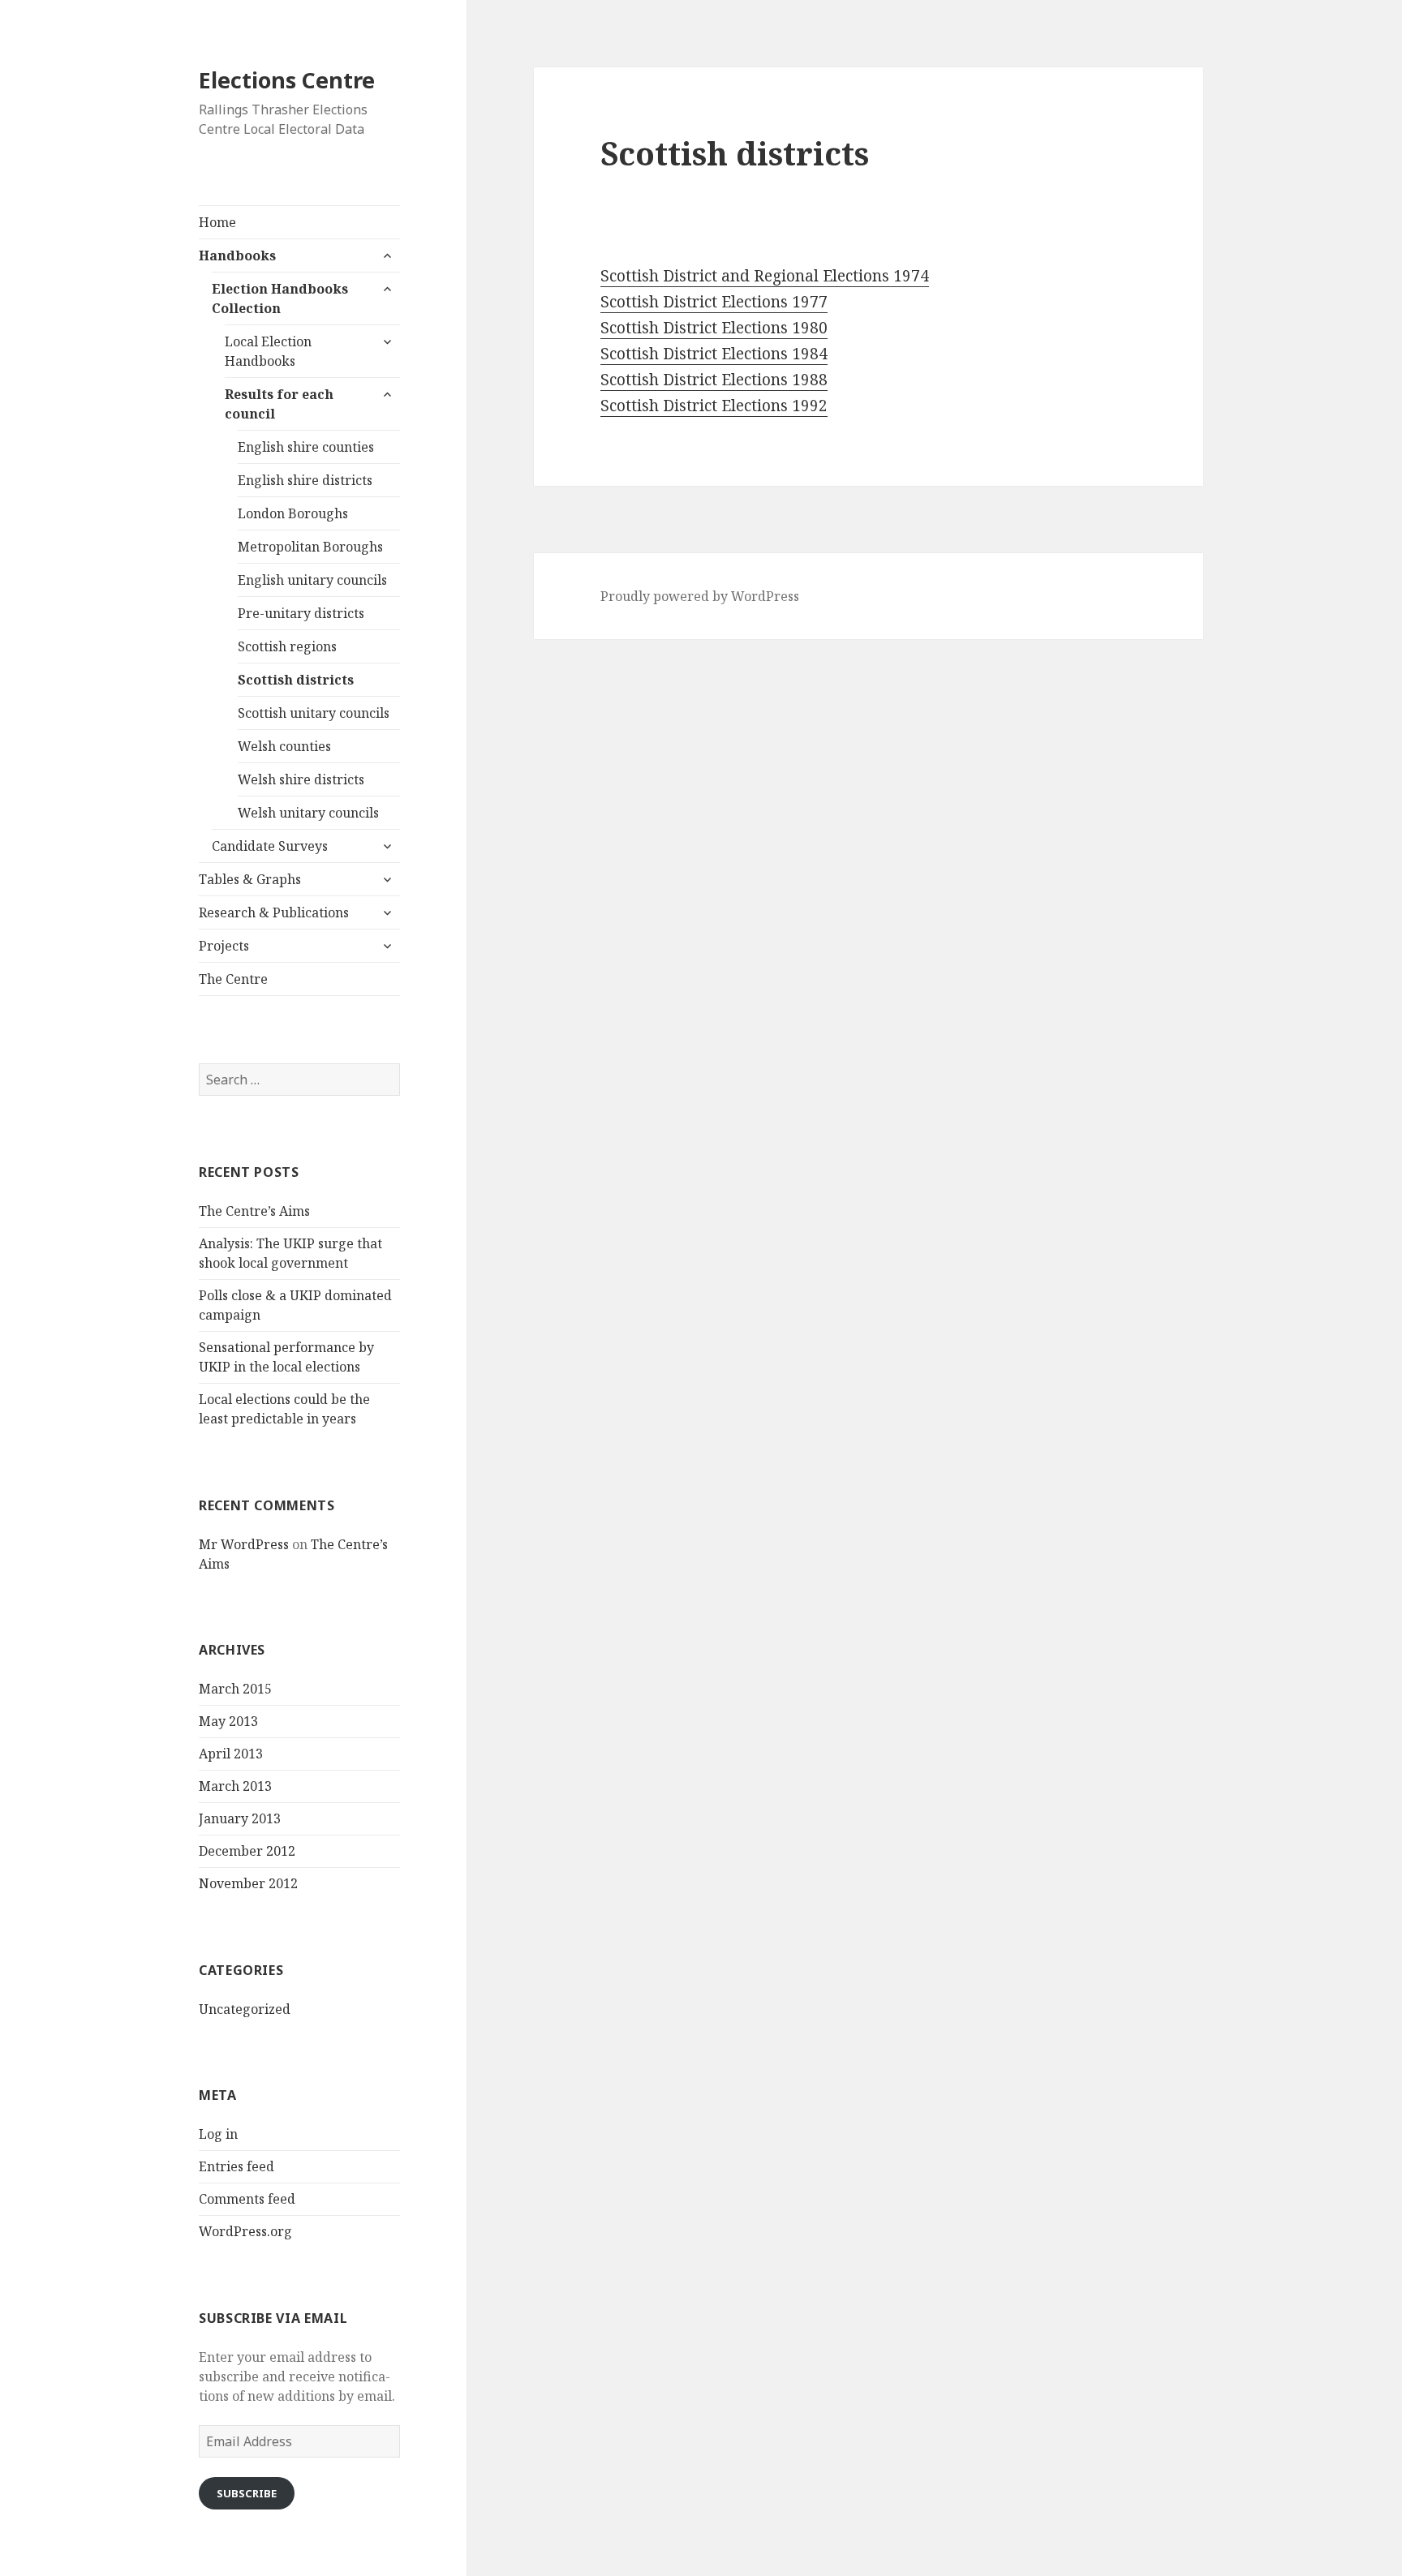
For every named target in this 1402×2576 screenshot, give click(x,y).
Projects (224, 946)
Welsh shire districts (301, 779)
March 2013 (235, 1786)
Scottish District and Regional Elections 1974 (765, 276)
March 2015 (235, 1689)
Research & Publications (274, 912)
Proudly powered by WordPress (700, 596)
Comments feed (247, 2199)
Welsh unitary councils (308, 813)
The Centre (233, 979)
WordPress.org (245, 2231)
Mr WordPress (244, 1544)
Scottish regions (287, 646)
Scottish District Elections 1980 (714, 328)
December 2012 (247, 1851)
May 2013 (228, 1721)
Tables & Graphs (250, 879)
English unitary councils (312, 580)
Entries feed (237, 2166)
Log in (218, 2134)
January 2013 (240, 1818)
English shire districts (305, 480)
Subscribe (247, 2493)
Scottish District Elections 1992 (714, 406)
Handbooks (237, 255)
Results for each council (279, 404)
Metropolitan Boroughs (310, 547)
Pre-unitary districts (301, 613)
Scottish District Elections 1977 (714, 302)
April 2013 (231, 1754)
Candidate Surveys (270, 846)
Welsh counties (284, 746)
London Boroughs (293, 513)
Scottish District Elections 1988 (714, 380)
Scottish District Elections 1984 (714, 354)
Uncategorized (245, 2009)
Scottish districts (296, 680)
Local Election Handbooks (268, 351)
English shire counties (306, 447)
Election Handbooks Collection (280, 298)
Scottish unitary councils (314, 713)
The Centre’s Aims (254, 1211)
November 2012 (248, 1883)
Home (217, 222)
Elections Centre (287, 80)
